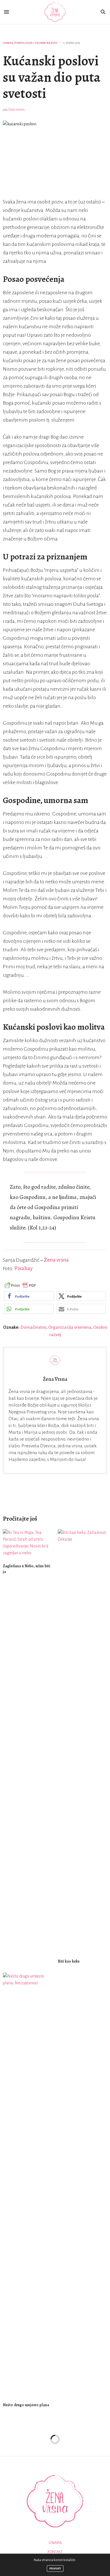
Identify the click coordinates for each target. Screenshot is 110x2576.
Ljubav (8, 43)
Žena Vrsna (16, 110)
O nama (55, 2543)
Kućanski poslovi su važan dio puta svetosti (52, 77)
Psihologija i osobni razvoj (36, 43)
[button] (29, 1296)
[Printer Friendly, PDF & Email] (20, 1285)
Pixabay (24, 1268)
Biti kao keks (69, 1961)
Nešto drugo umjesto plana (26, 2405)
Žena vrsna (56, 1260)
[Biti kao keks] (82, 1741)
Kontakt (55, 2552)
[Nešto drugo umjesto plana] (27, 2185)
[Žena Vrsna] (55, 12)
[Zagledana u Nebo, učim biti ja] (27, 1544)
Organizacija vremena (70, 1327)
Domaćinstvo (33, 1327)
